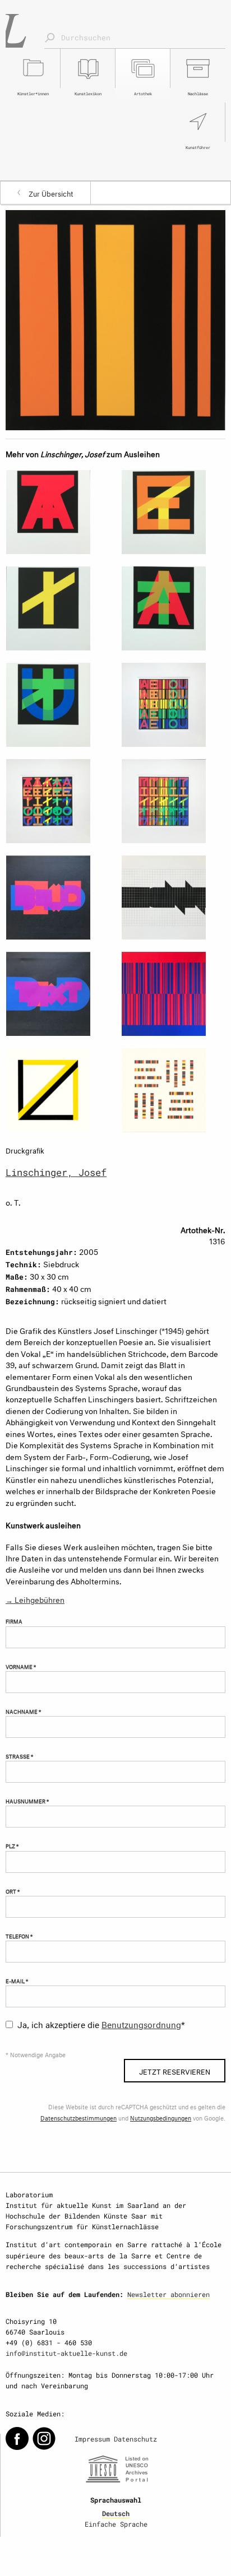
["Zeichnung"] (173, 898)
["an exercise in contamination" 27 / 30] (173, 705)
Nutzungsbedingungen (161, 2117)
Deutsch (116, 2513)
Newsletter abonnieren (168, 2294)
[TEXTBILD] (58, 898)
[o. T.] (115, 318)
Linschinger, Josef (56, 1172)
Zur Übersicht (51, 193)
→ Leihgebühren (35, 1599)
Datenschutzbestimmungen (78, 2117)
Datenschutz (135, 2439)
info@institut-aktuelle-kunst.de (66, 2353)
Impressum (92, 2439)
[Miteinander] (173, 1090)
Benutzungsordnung (141, 2023)
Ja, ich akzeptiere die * (101, 2023)
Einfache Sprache (116, 2524)
